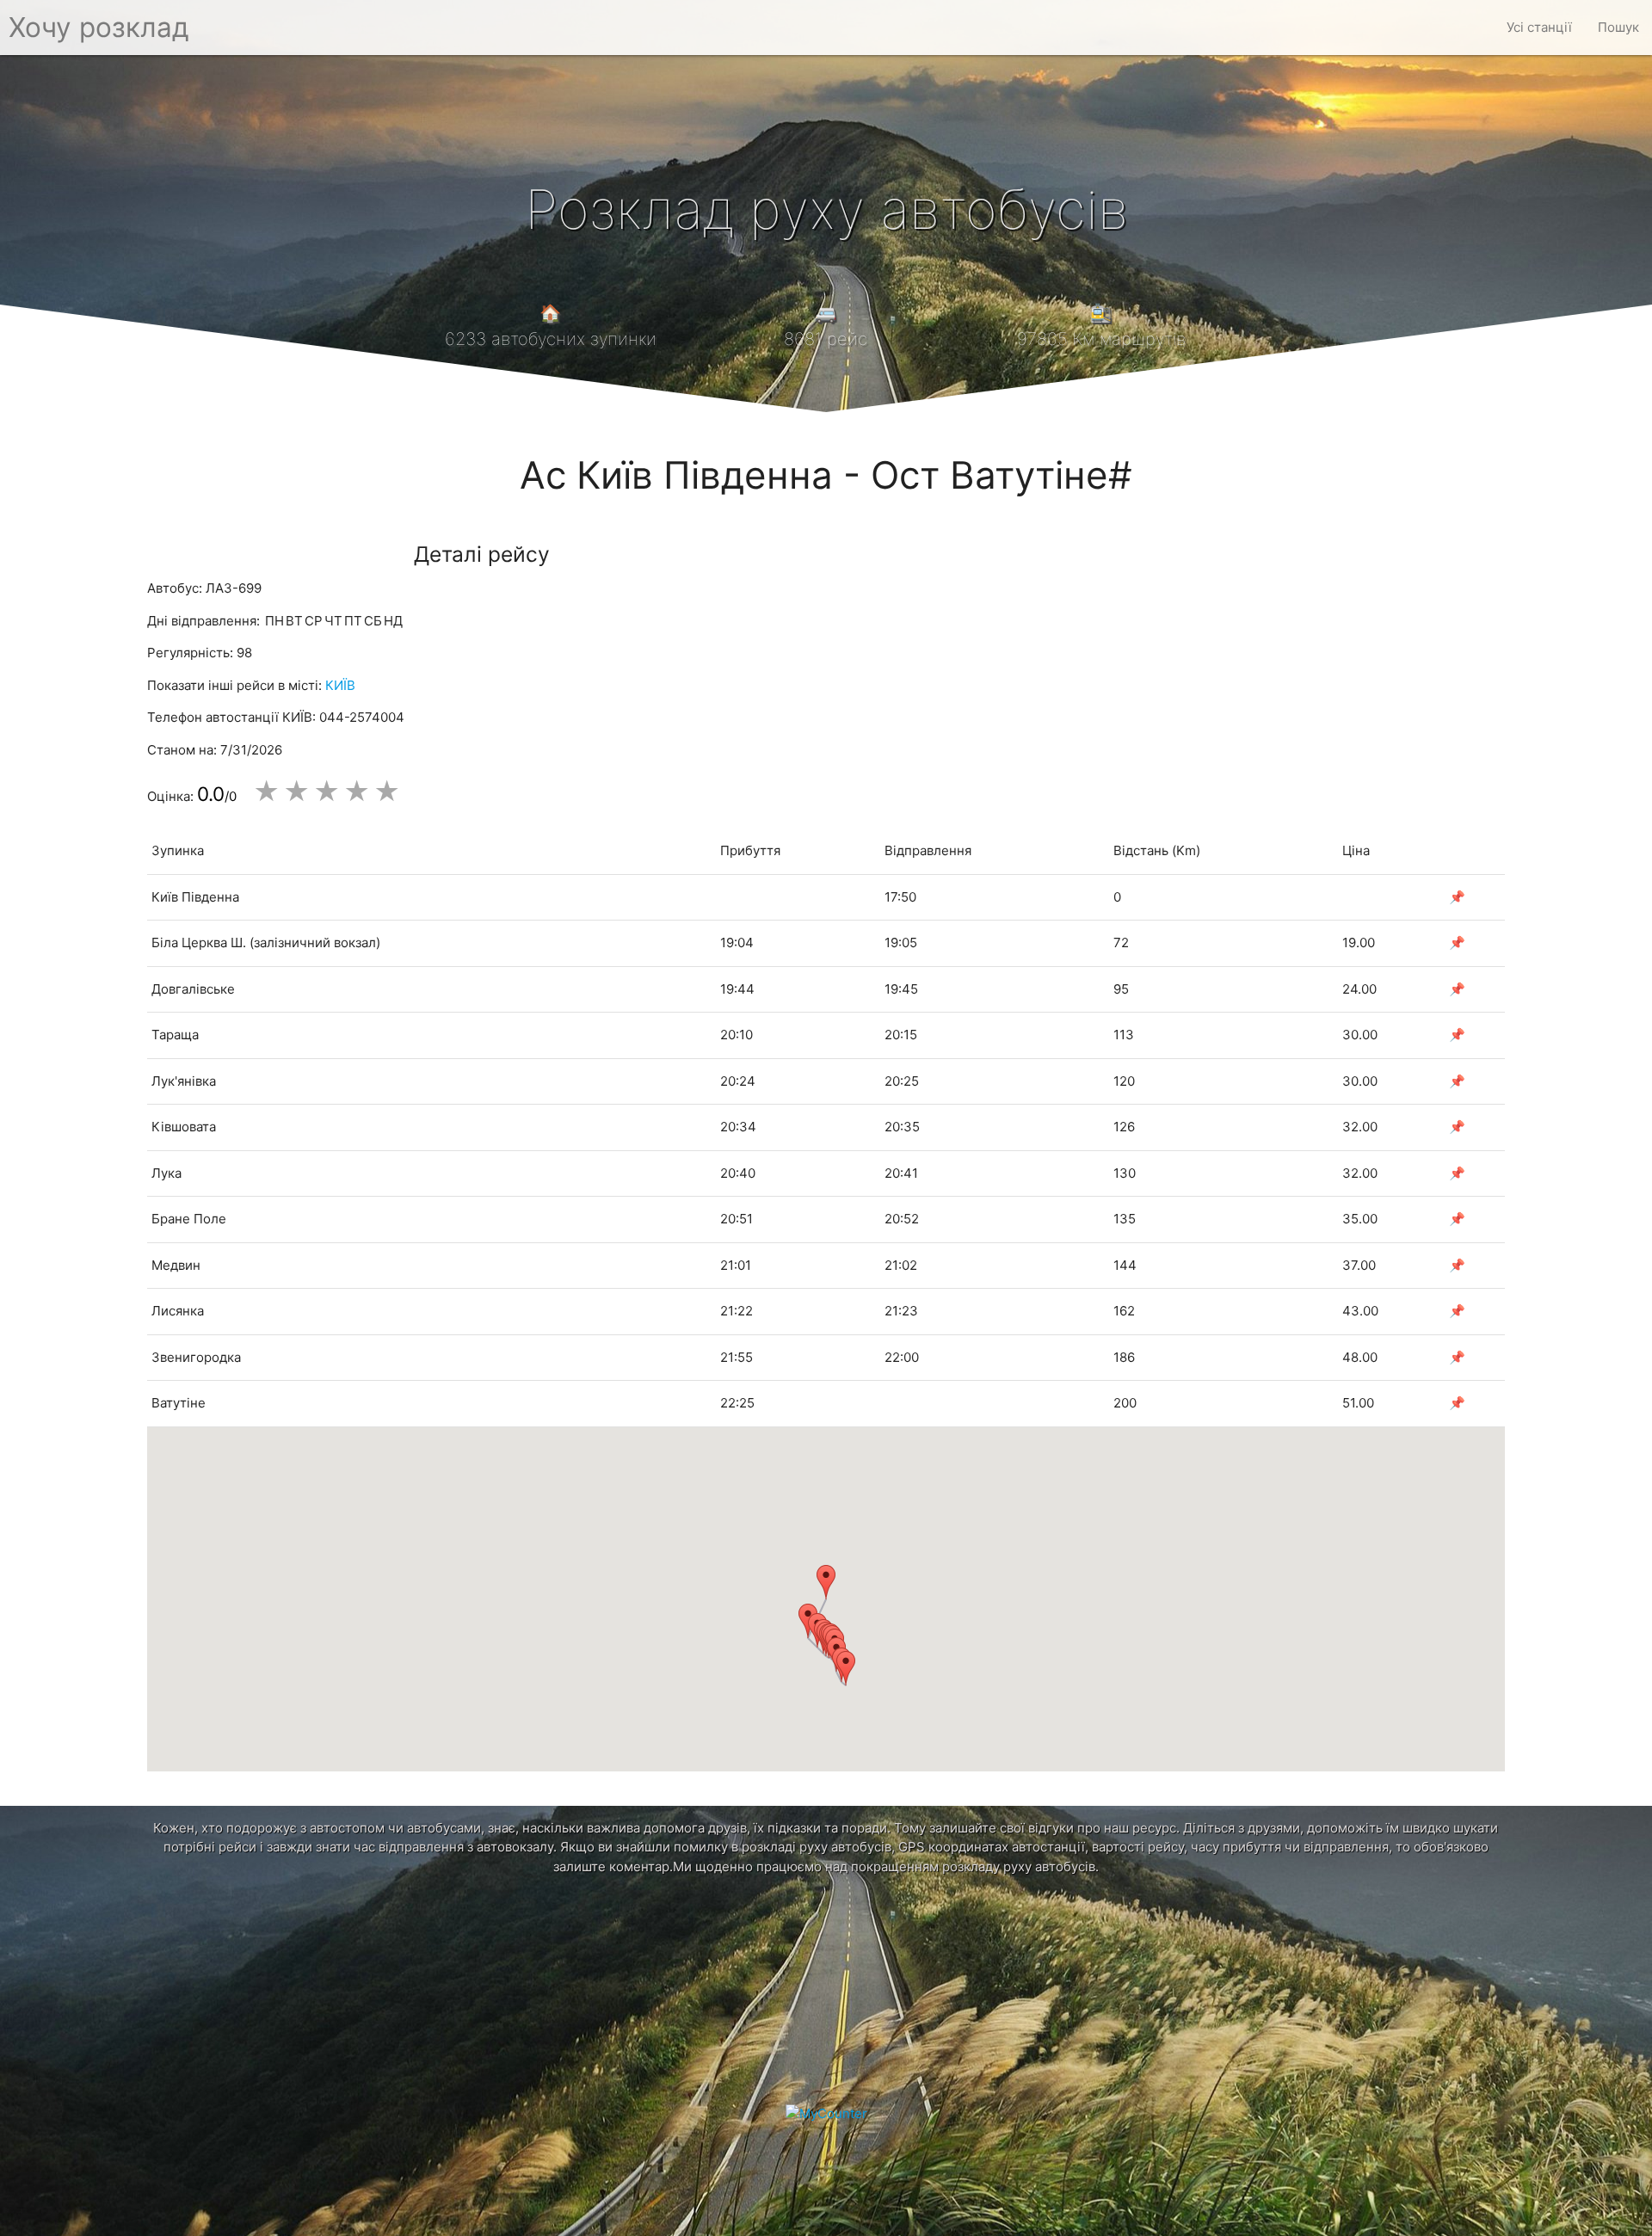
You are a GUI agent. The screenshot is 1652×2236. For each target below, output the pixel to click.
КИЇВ (340, 685)
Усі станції (1539, 27)
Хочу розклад (99, 27)
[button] (826, 1582)
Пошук (1618, 27)
